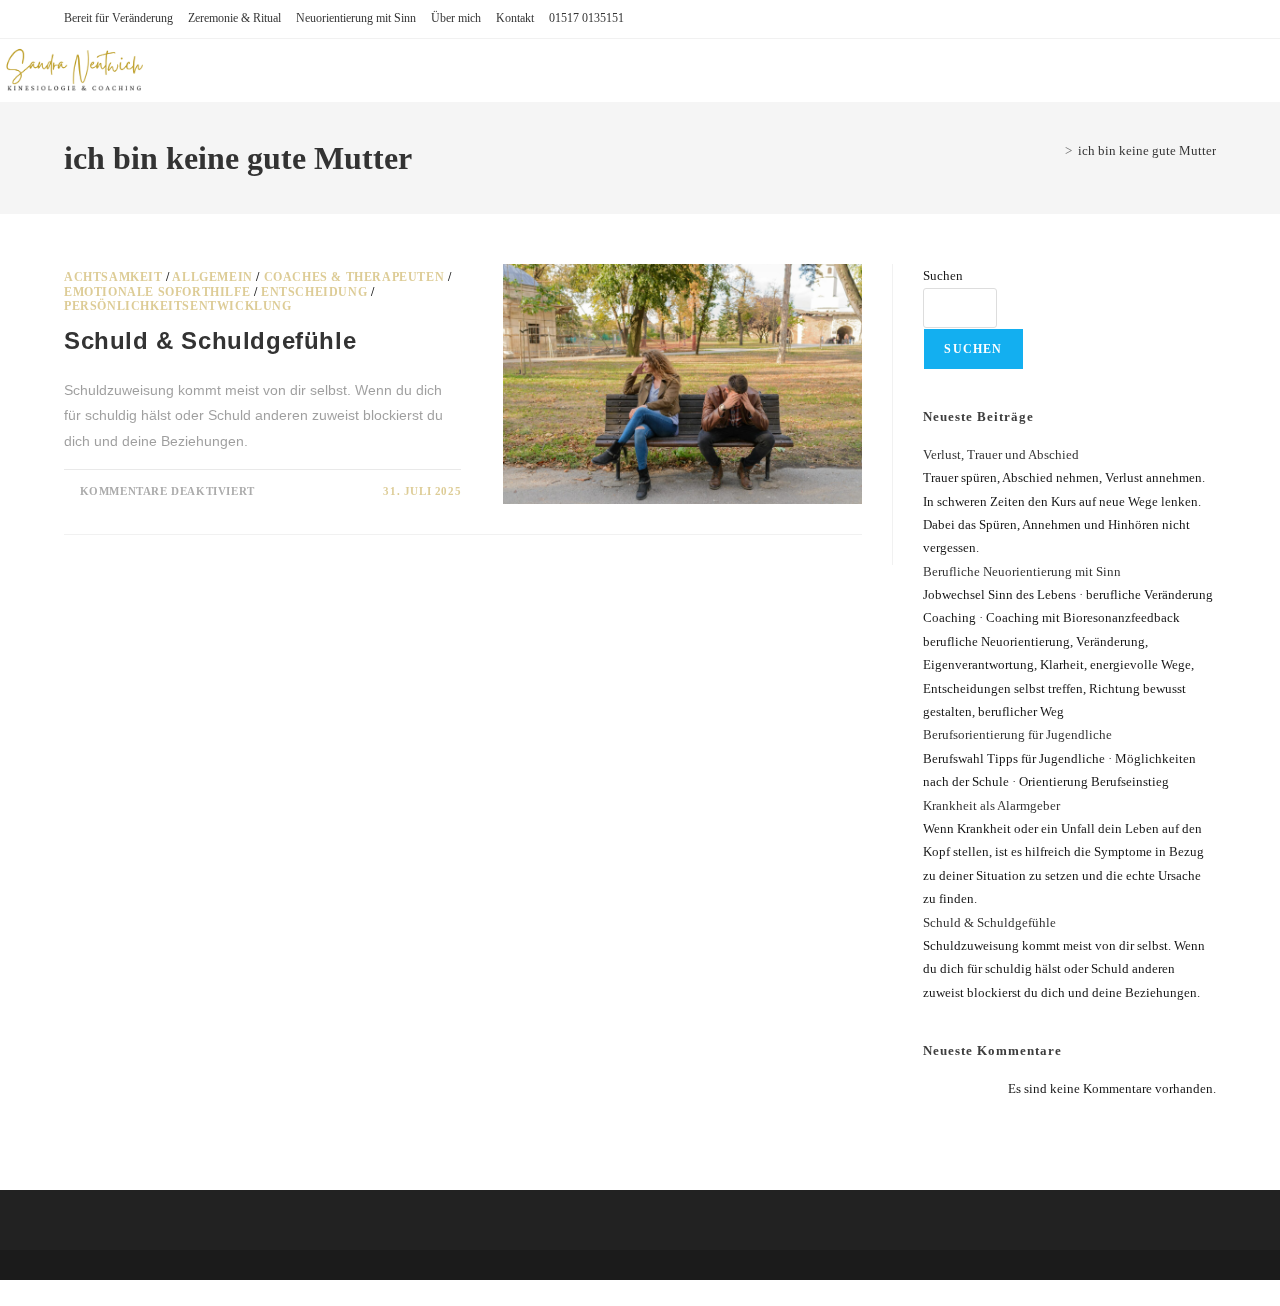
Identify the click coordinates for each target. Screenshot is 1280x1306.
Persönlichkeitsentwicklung (178, 306)
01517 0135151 (586, 18)
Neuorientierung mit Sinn (356, 18)
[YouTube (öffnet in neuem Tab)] (1220, 60)
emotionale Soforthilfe (157, 292)
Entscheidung (314, 292)
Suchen (943, 275)
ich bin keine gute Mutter (1147, 150)
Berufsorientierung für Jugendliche (1017, 734)
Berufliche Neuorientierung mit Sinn (1022, 571)
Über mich (456, 18)
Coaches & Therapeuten (354, 277)
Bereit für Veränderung (118, 18)
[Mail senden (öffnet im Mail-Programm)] (1247, 60)
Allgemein (212, 277)
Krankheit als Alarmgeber (991, 805)
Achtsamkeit (113, 277)
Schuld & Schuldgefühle (989, 922)
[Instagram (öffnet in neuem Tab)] (1193, 60)
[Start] (1054, 150)
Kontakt (515, 18)
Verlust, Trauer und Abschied (1001, 454)
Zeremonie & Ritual (234, 18)
